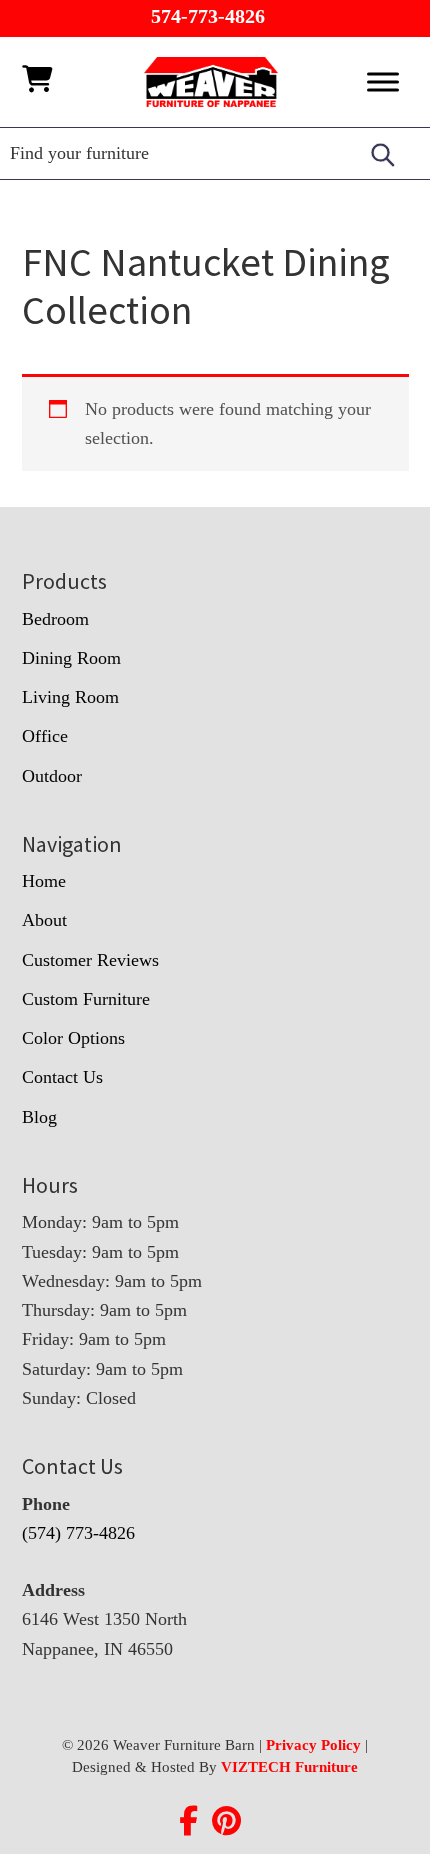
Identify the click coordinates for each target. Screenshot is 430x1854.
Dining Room (71, 658)
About (44, 920)
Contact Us (62, 1077)
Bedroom (55, 619)
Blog (39, 1117)
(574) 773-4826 (78, 1533)
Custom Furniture (86, 999)
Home (44, 881)
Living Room (70, 697)
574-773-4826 (208, 16)
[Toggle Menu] (383, 81)
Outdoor (52, 776)
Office (45, 736)
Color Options (73, 1038)
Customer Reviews (90, 960)
